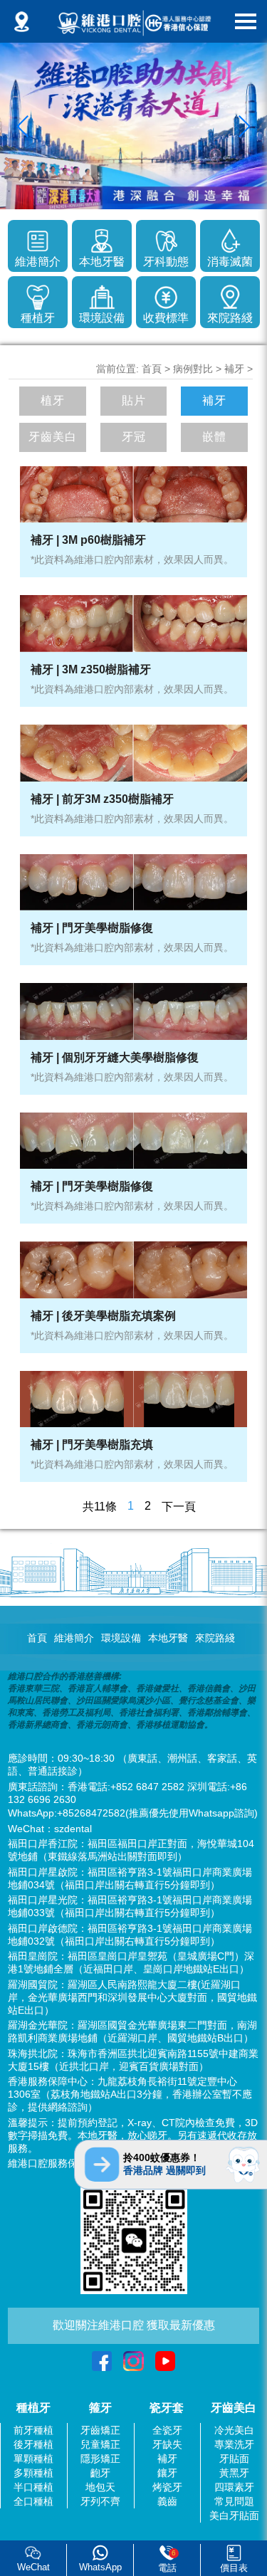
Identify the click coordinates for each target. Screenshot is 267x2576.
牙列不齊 (100, 2501)
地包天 (100, 2487)
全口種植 (33, 2501)
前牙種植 (33, 2430)
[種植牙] (38, 295)
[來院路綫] (230, 295)
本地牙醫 (168, 1638)
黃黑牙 (234, 2473)
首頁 (37, 1638)
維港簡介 (74, 1638)
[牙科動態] (166, 238)
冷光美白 (234, 2430)
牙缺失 (167, 2444)
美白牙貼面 (234, 2515)
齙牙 (100, 2473)
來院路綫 (215, 1638)
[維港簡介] (38, 238)
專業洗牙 (234, 2444)
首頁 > (157, 369)
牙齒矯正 (100, 2430)
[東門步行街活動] (133, 126)
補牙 (234, 369)
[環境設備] (102, 295)
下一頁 (179, 1507)
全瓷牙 (167, 2430)
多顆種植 (33, 2473)
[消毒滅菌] (230, 238)
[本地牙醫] (102, 238)
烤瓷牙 (167, 2487)
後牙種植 (33, 2444)
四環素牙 (234, 2487)
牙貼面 (234, 2459)
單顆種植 (33, 2459)
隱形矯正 (100, 2459)
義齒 (167, 2501)
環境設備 (121, 1638)
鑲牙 (167, 2473)
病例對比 (193, 369)
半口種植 (33, 2487)
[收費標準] (166, 295)
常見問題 (234, 2501)
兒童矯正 (100, 2444)
